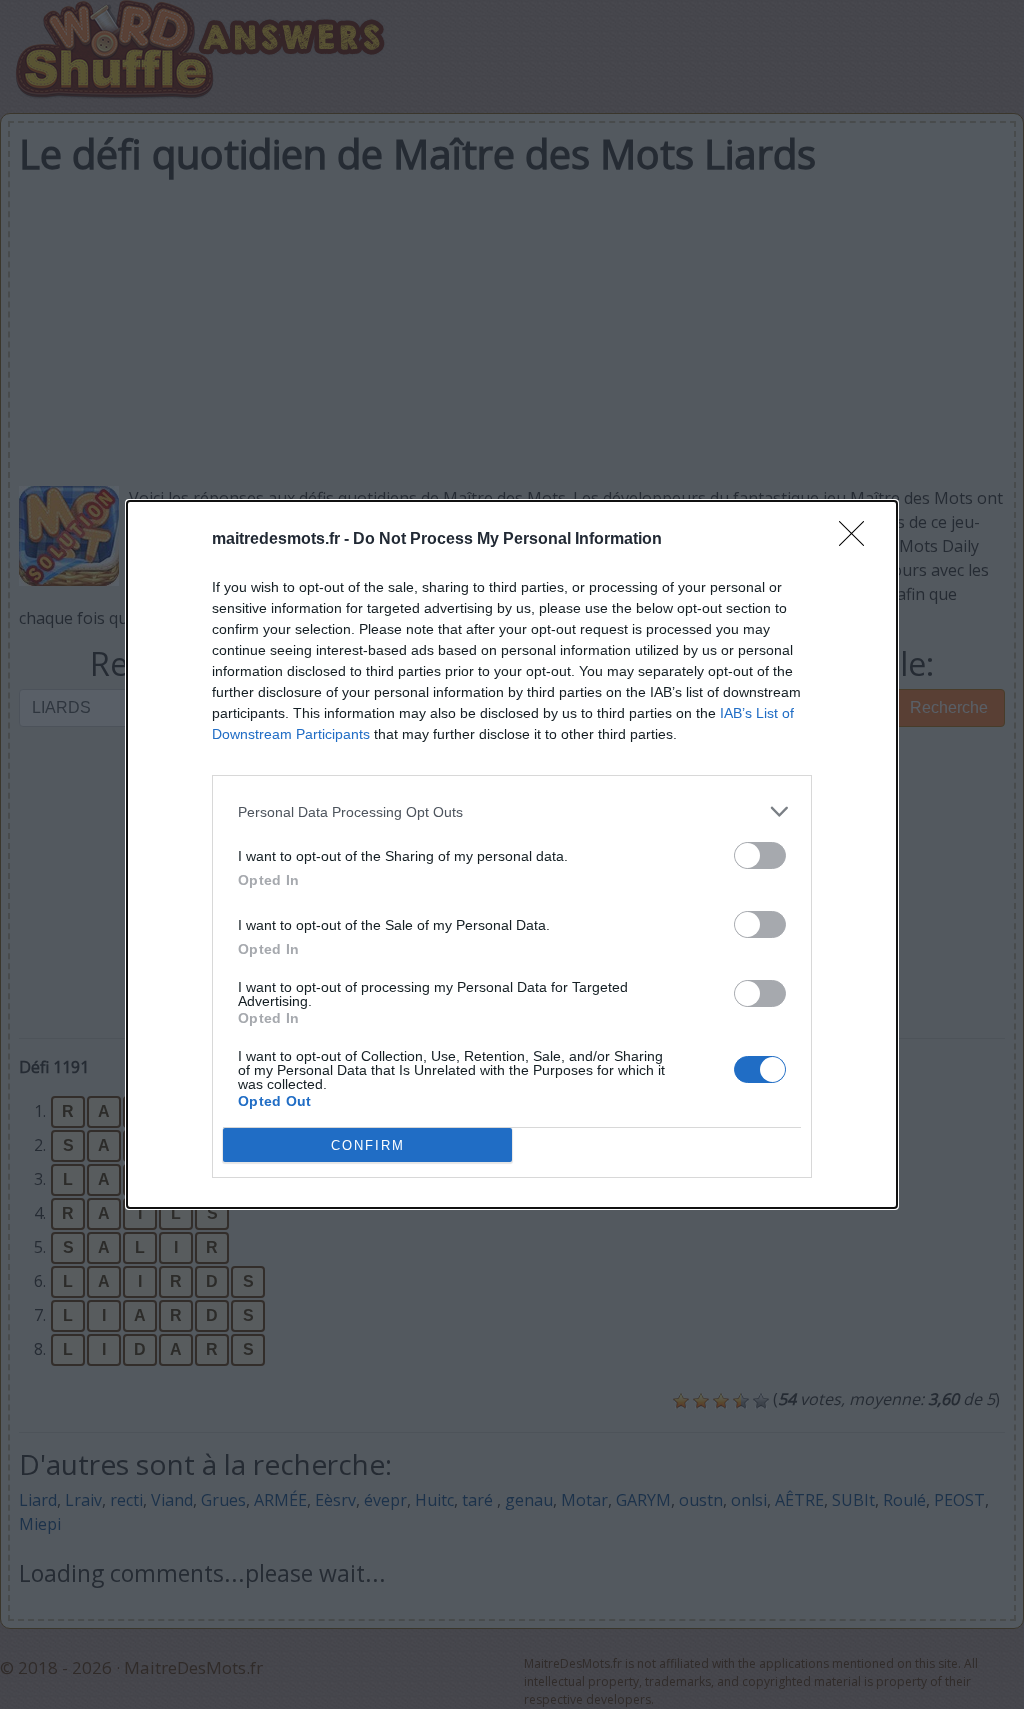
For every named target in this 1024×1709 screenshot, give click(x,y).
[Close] (858, 540)
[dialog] (512, 854)
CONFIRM (368, 1145)
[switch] (760, 855)
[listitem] (512, 811)
